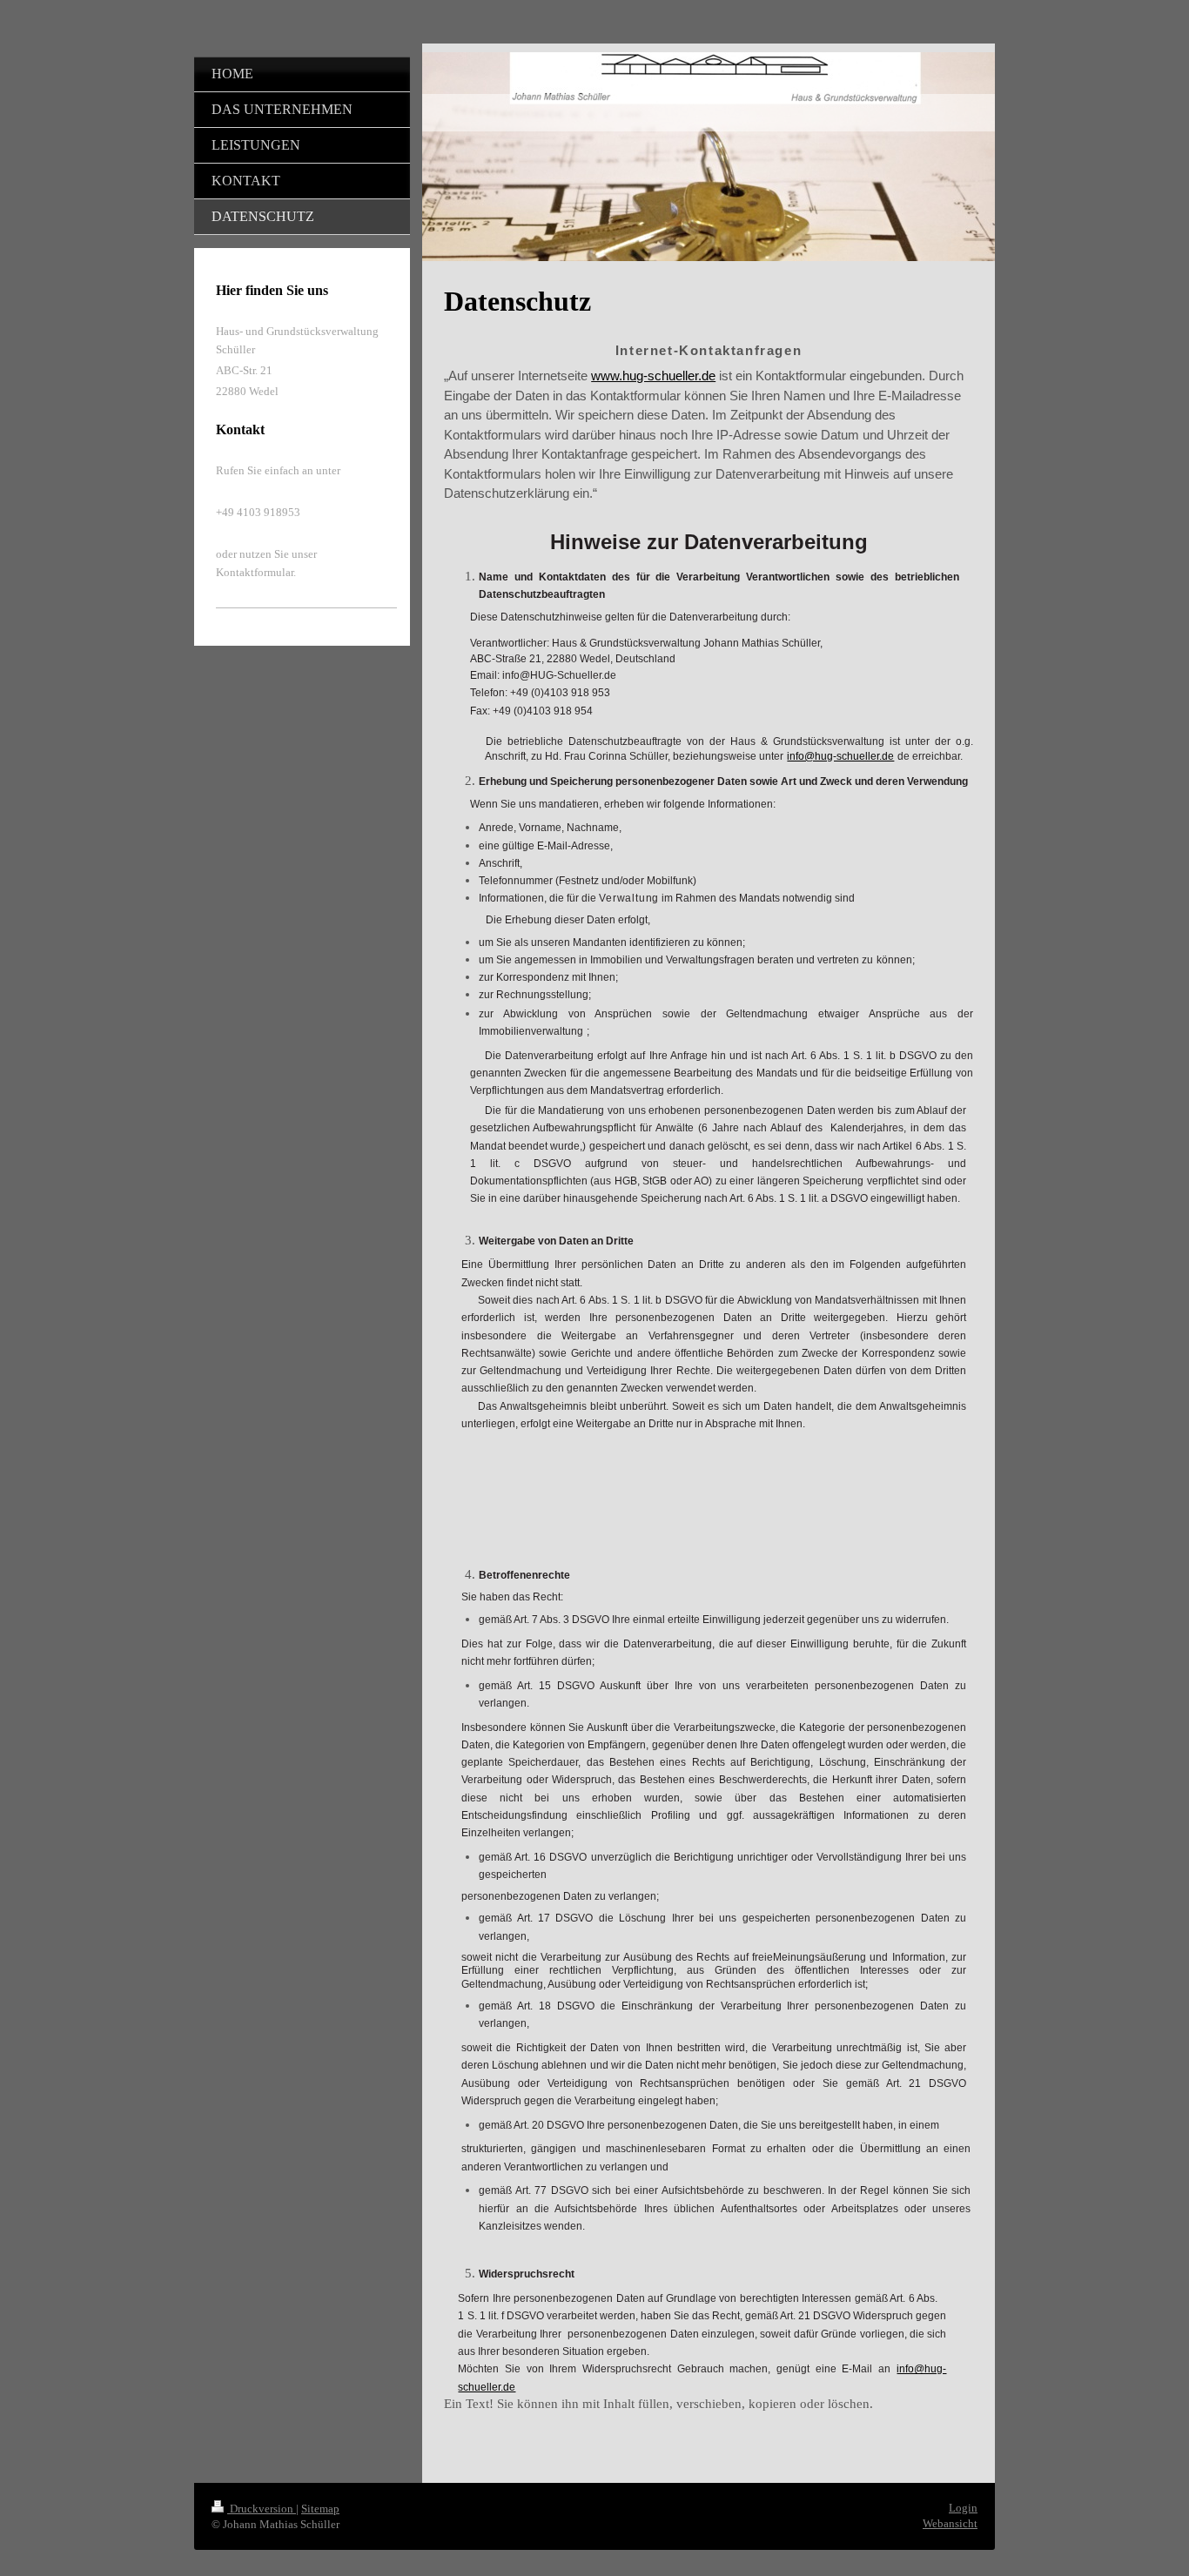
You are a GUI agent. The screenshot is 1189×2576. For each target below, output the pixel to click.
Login (963, 2508)
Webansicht (950, 2523)
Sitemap (320, 2509)
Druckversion (262, 2509)
